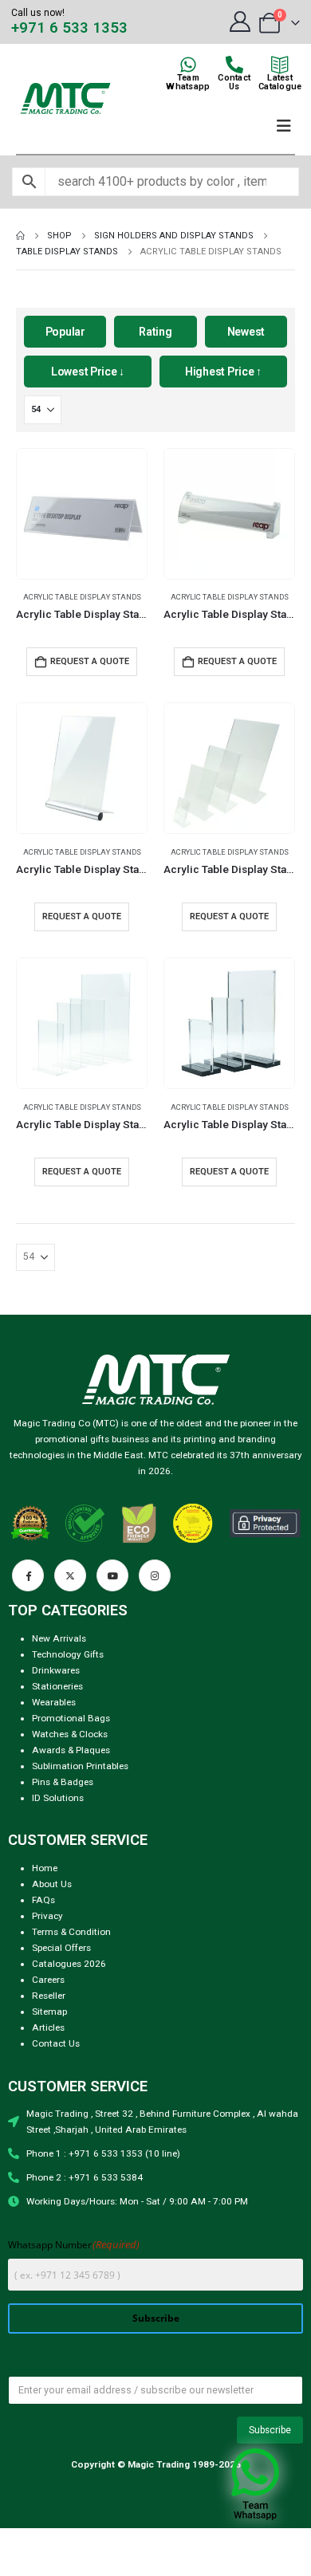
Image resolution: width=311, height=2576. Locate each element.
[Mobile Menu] (284, 126)
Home (45, 1868)
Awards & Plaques (71, 1750)
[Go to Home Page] (20, 236)
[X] (70, 1575)
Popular (65, 332)
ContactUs (234, 82)
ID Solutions (58, 1798)
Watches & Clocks (70, 1734)
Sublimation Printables (80, 1766)
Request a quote (82, 916)
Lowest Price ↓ (88, 372)
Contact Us (56, 2043)
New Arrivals (59, 1638)
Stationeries (57, 1686)
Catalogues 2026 (69, 1964)
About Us (52, 1884)
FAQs (43, 1900)
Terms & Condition (71, 1932)
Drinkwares (56, 1670)
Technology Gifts (68, 1654)
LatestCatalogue (280, 82)
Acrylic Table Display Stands (82, 597)
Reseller (49, 1996)
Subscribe (156, 2318)
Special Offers (61, 1948)
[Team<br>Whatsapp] (188, 65)
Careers (48, 1980)
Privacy (47, 1916)
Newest (246, 332)
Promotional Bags (71, 1718)
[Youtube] (112, 1575)
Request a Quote (90, 661)
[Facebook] (28, 1575)
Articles (48, 2027)
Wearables (54, 1702)
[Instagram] (155, 1575)
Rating (155, 332)
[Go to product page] (82, 514)
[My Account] (240, 22)
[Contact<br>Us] (234, 65)
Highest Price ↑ (223, 372)
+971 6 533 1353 (69, 28)
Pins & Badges (63, 1782)
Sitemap (49, 2012)
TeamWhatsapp (188, 82)
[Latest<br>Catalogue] (280, 65)
